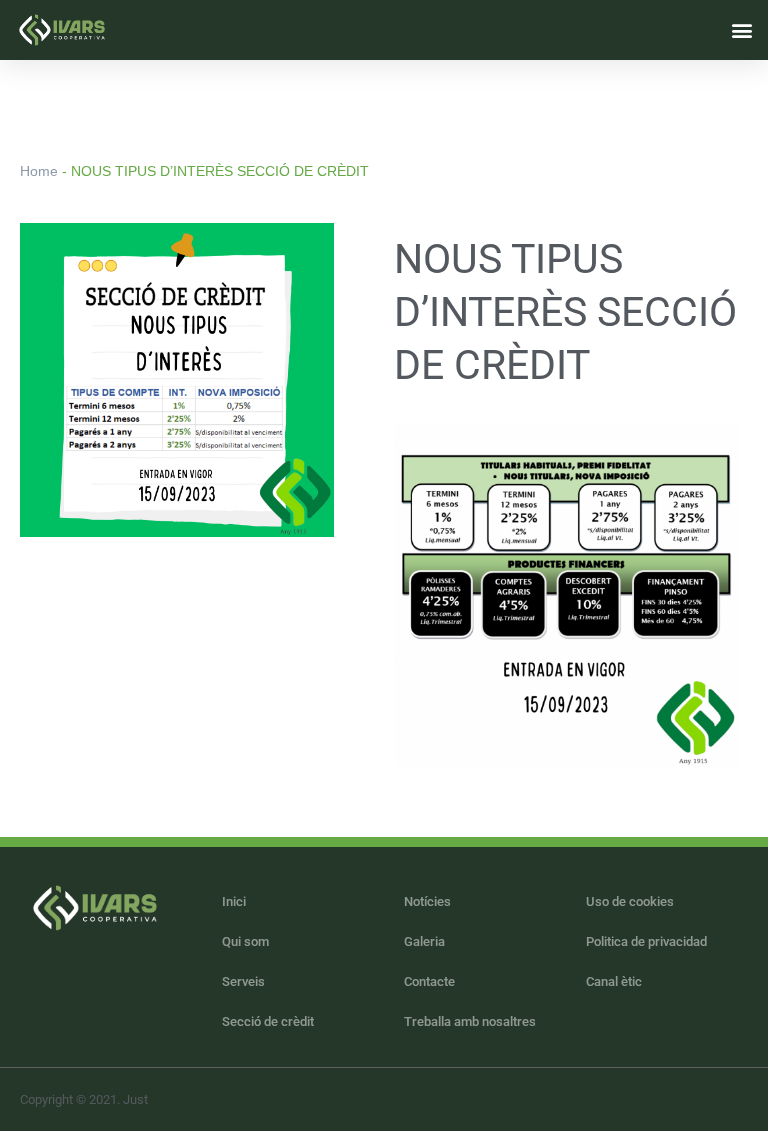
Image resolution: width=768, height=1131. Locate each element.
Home (39, 171)
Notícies (427, 901)
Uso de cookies (630, 901)
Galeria (424, 941)
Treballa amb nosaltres (470, 1021)
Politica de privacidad (646, 941)
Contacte (429, 981)
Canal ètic (614, 981)
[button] (741, 29)
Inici (234, 901)
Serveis (243, 981)
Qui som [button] (245, 941)
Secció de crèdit (268, 1021)
